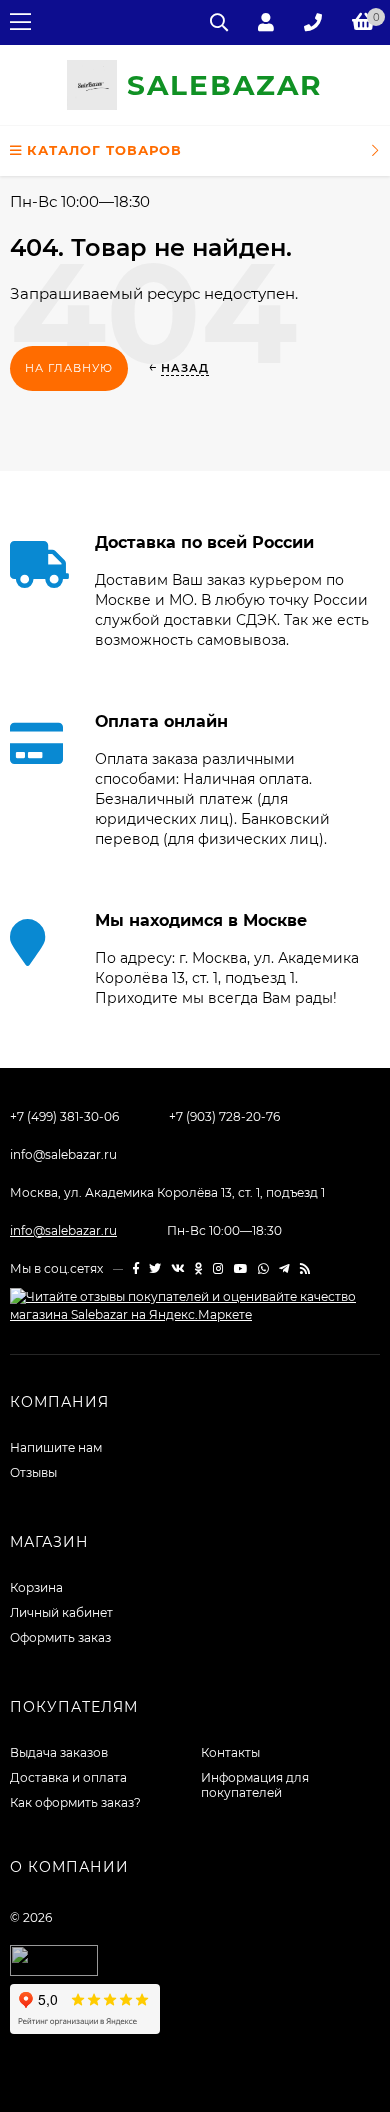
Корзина (36, 1587)
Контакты (230, 1752)
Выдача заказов (59, 1752)
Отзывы (33, 1472)
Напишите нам (56, 1447)
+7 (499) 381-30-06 (64, 1116)
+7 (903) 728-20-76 (224, 1116)
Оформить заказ (60, 1637)
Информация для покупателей (255, 1785)
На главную (69, 368)
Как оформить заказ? (75, 1802)
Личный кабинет (61, 1612)
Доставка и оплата (68, 1777)
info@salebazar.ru (63, 1154)
